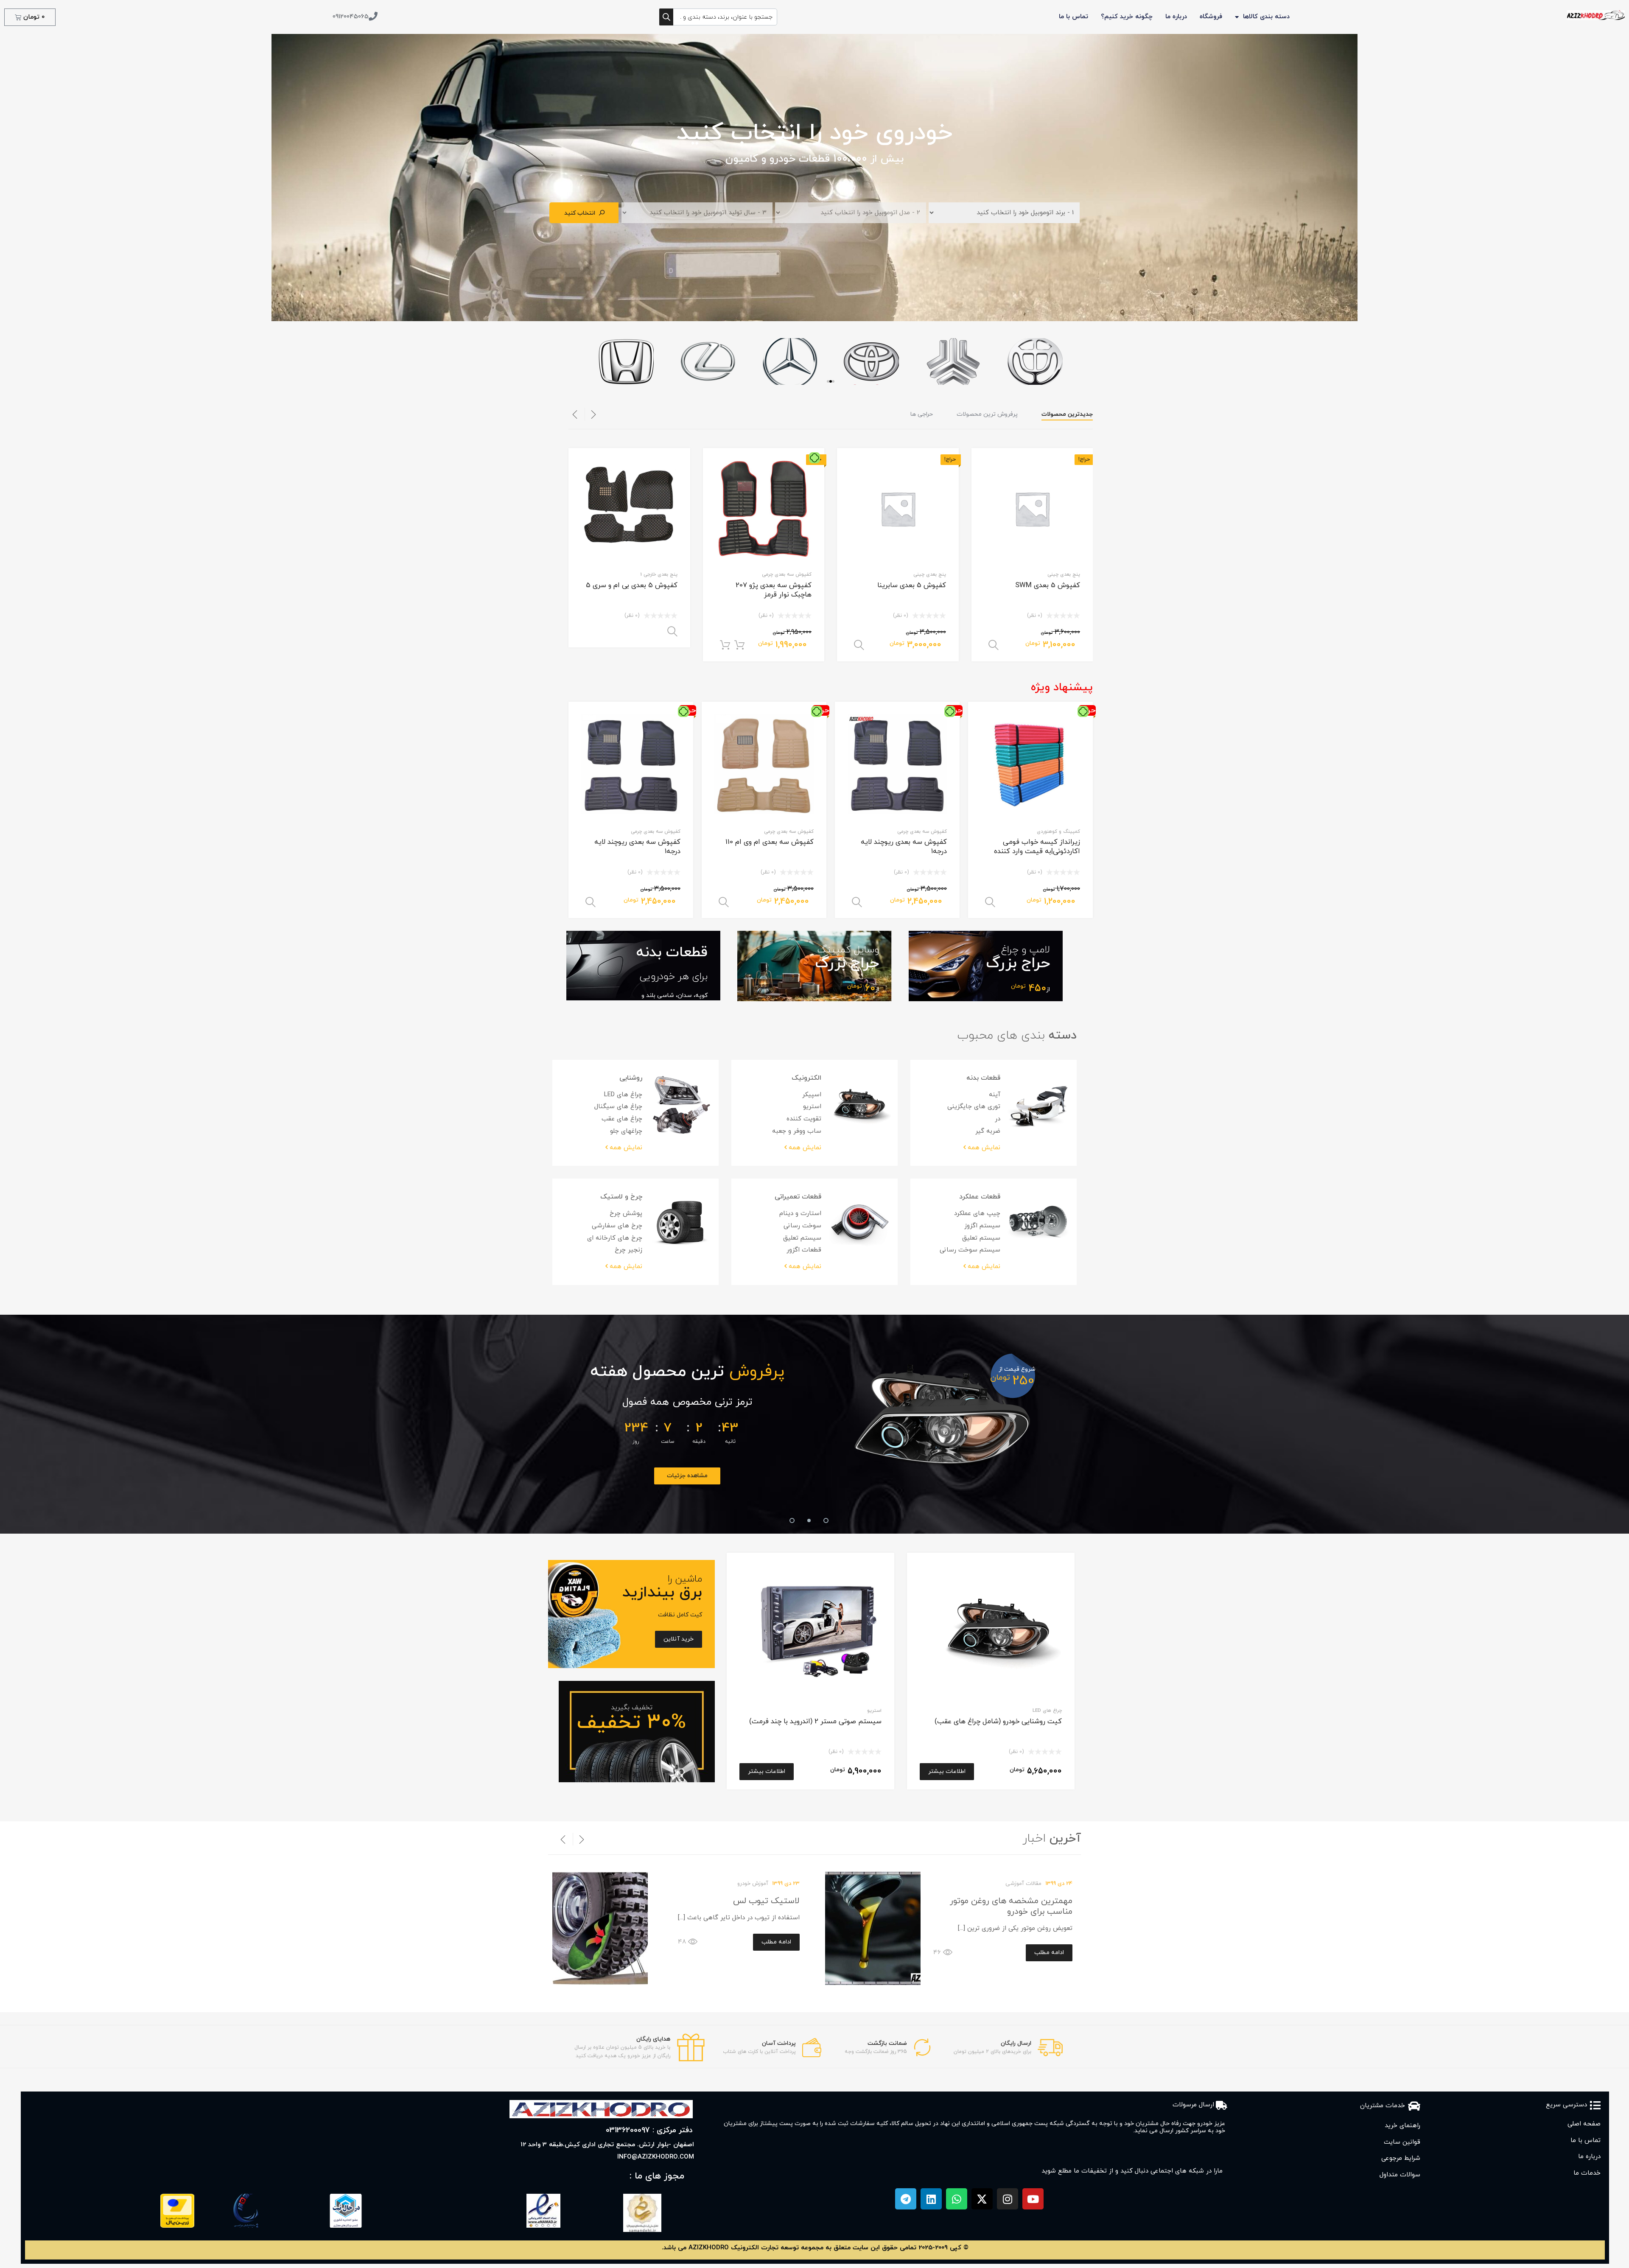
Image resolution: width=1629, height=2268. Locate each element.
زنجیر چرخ (628, 1250)
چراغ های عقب (622, 1119)
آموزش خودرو (753, 1884)
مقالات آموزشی (1023, 1884)
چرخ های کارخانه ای (615, 1238)
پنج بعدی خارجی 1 (659, 574)
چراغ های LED (623, 1095)
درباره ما (1176, 17)
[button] (828, 381)
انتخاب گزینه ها (994, 645)
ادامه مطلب (1049, 1953)
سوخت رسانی (802, 1226)
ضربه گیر (988, 1131)
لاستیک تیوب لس (766, 1901)
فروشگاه (1211, 17)
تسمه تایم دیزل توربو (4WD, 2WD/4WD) (942, 1402)
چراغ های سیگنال (618, 1107)
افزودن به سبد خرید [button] (739, 645)
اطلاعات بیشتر (947, 1771)
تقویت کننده (804, 1119)
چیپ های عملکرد (977, 1214)
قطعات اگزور (804, 1250)
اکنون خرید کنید (725, 645)
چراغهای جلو (626, 1131)
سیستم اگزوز (982, 1226)
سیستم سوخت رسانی (970, 1250)
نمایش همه (984, 1148)
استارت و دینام (800, 1214)
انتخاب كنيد (580, 213)
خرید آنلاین (942, 1476)
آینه (995, 1095)
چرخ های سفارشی (617, 1226)
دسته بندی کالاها (1266, 17)
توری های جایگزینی (974, 1107)
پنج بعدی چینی (1064, 574)
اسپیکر (812, 1095)
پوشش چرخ (626, 1214)
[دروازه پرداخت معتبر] (177, 2226)
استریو (812, 1107)
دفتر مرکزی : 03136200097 (649, 2130)
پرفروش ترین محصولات (987, 414)
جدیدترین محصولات (1067, 414)
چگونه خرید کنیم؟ (1127, 17)
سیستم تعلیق (981, 1238)
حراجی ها (922, 414)
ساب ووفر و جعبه (797, 1131)
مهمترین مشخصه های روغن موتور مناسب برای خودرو (1011, 1906)
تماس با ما (1073, 17)
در (998, 1119)
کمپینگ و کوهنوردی (1058, 832)
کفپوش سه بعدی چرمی (787, 574)
